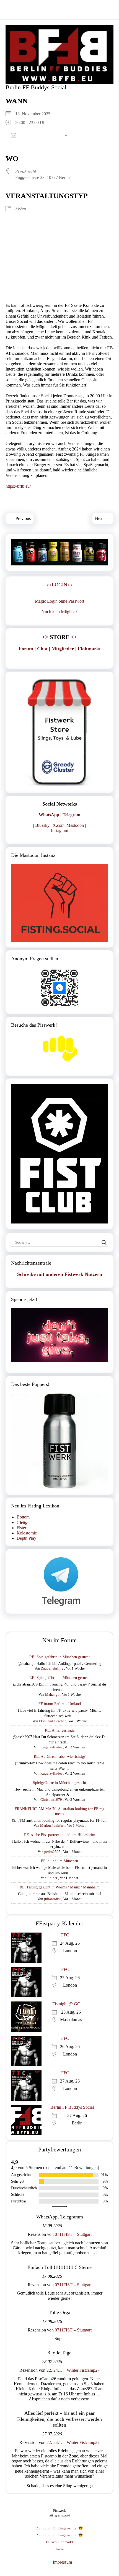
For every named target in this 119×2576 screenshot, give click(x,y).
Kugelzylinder (51, 1747)
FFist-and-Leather (52, 1721)
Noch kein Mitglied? (59, 612)
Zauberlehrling (52, 1668)
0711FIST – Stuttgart (73, 2234)
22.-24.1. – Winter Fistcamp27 (73, 2370)
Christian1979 (51, 1800)
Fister (21, 1528)
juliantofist (52, 1899)
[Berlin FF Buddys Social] (59, 54)
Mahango (52, 1694)
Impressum (62, 2562)
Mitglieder (63, 649)
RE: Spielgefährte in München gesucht (59, 1657)
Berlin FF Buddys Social (72, 2107)
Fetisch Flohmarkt (59, 2542)
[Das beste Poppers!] (59, 1441)
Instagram (59, 831)
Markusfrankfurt (52, 1825)
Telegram (71, 815)
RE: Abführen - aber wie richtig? (60, 1757)
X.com (59, 825)
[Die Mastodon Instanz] (59, 903)
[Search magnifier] (104, 1243)
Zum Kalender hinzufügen (40, 135)
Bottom (23, 1517)
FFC (65, 1935)
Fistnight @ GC (66, 2004)
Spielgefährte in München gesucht (59, 1783)
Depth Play (26, 1538)
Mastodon (75, 825)
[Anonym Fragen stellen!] (59, 988)
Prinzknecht (26, 171)
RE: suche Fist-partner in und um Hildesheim (60, 1835)
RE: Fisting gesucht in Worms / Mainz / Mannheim (60, 1887)
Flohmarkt (89, 649)
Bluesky (42, 825)
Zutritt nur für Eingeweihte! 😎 (59, 2528)
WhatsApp (49, 815)
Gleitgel (24, 1522)
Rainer (52, 1878)
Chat (42, 649)
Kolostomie (27, 1533)
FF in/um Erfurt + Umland (60, 1704)
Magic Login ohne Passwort (59, 601)
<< (60, 637)
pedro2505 (52, 1852)
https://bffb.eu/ (18, 486)
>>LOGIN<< (59, 585)
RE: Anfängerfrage (60, 1730)
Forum (26, 649)
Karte (60, 2549)
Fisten (21, 209)
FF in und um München (59, 1861)
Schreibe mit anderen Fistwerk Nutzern (60, 1274)
